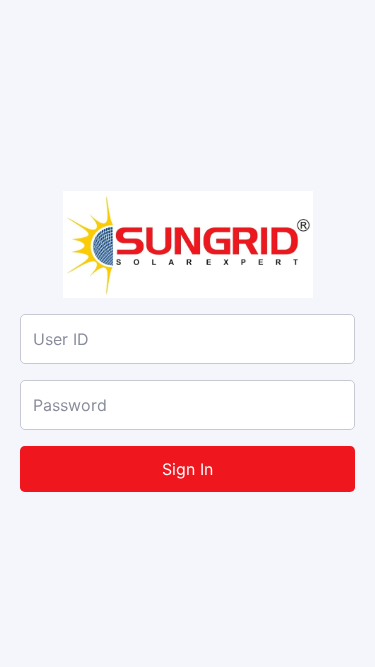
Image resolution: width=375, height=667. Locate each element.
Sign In (187, 469)
